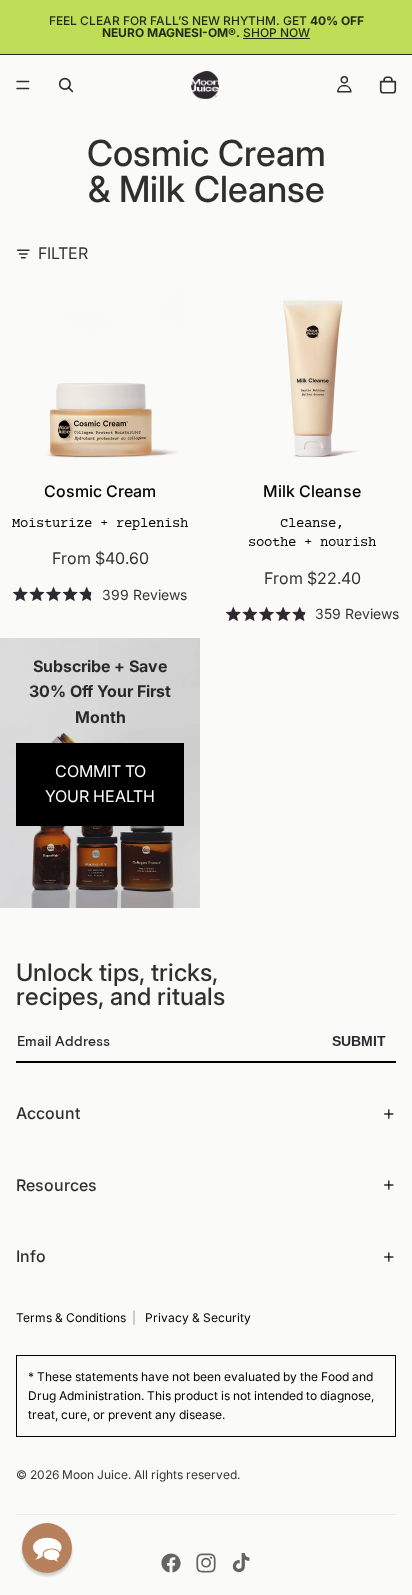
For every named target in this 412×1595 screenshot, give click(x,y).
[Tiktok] (241, 1563)
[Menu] (23, 85)
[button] (47, 1548)
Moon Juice (95, 1474)
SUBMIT (359, 1041)
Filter (63, 253)
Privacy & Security (198, 1317)
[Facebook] (171, 1563)
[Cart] (388, 85)
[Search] (66, 85)
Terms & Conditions (71, 1317)
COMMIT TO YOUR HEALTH (100, 784)
